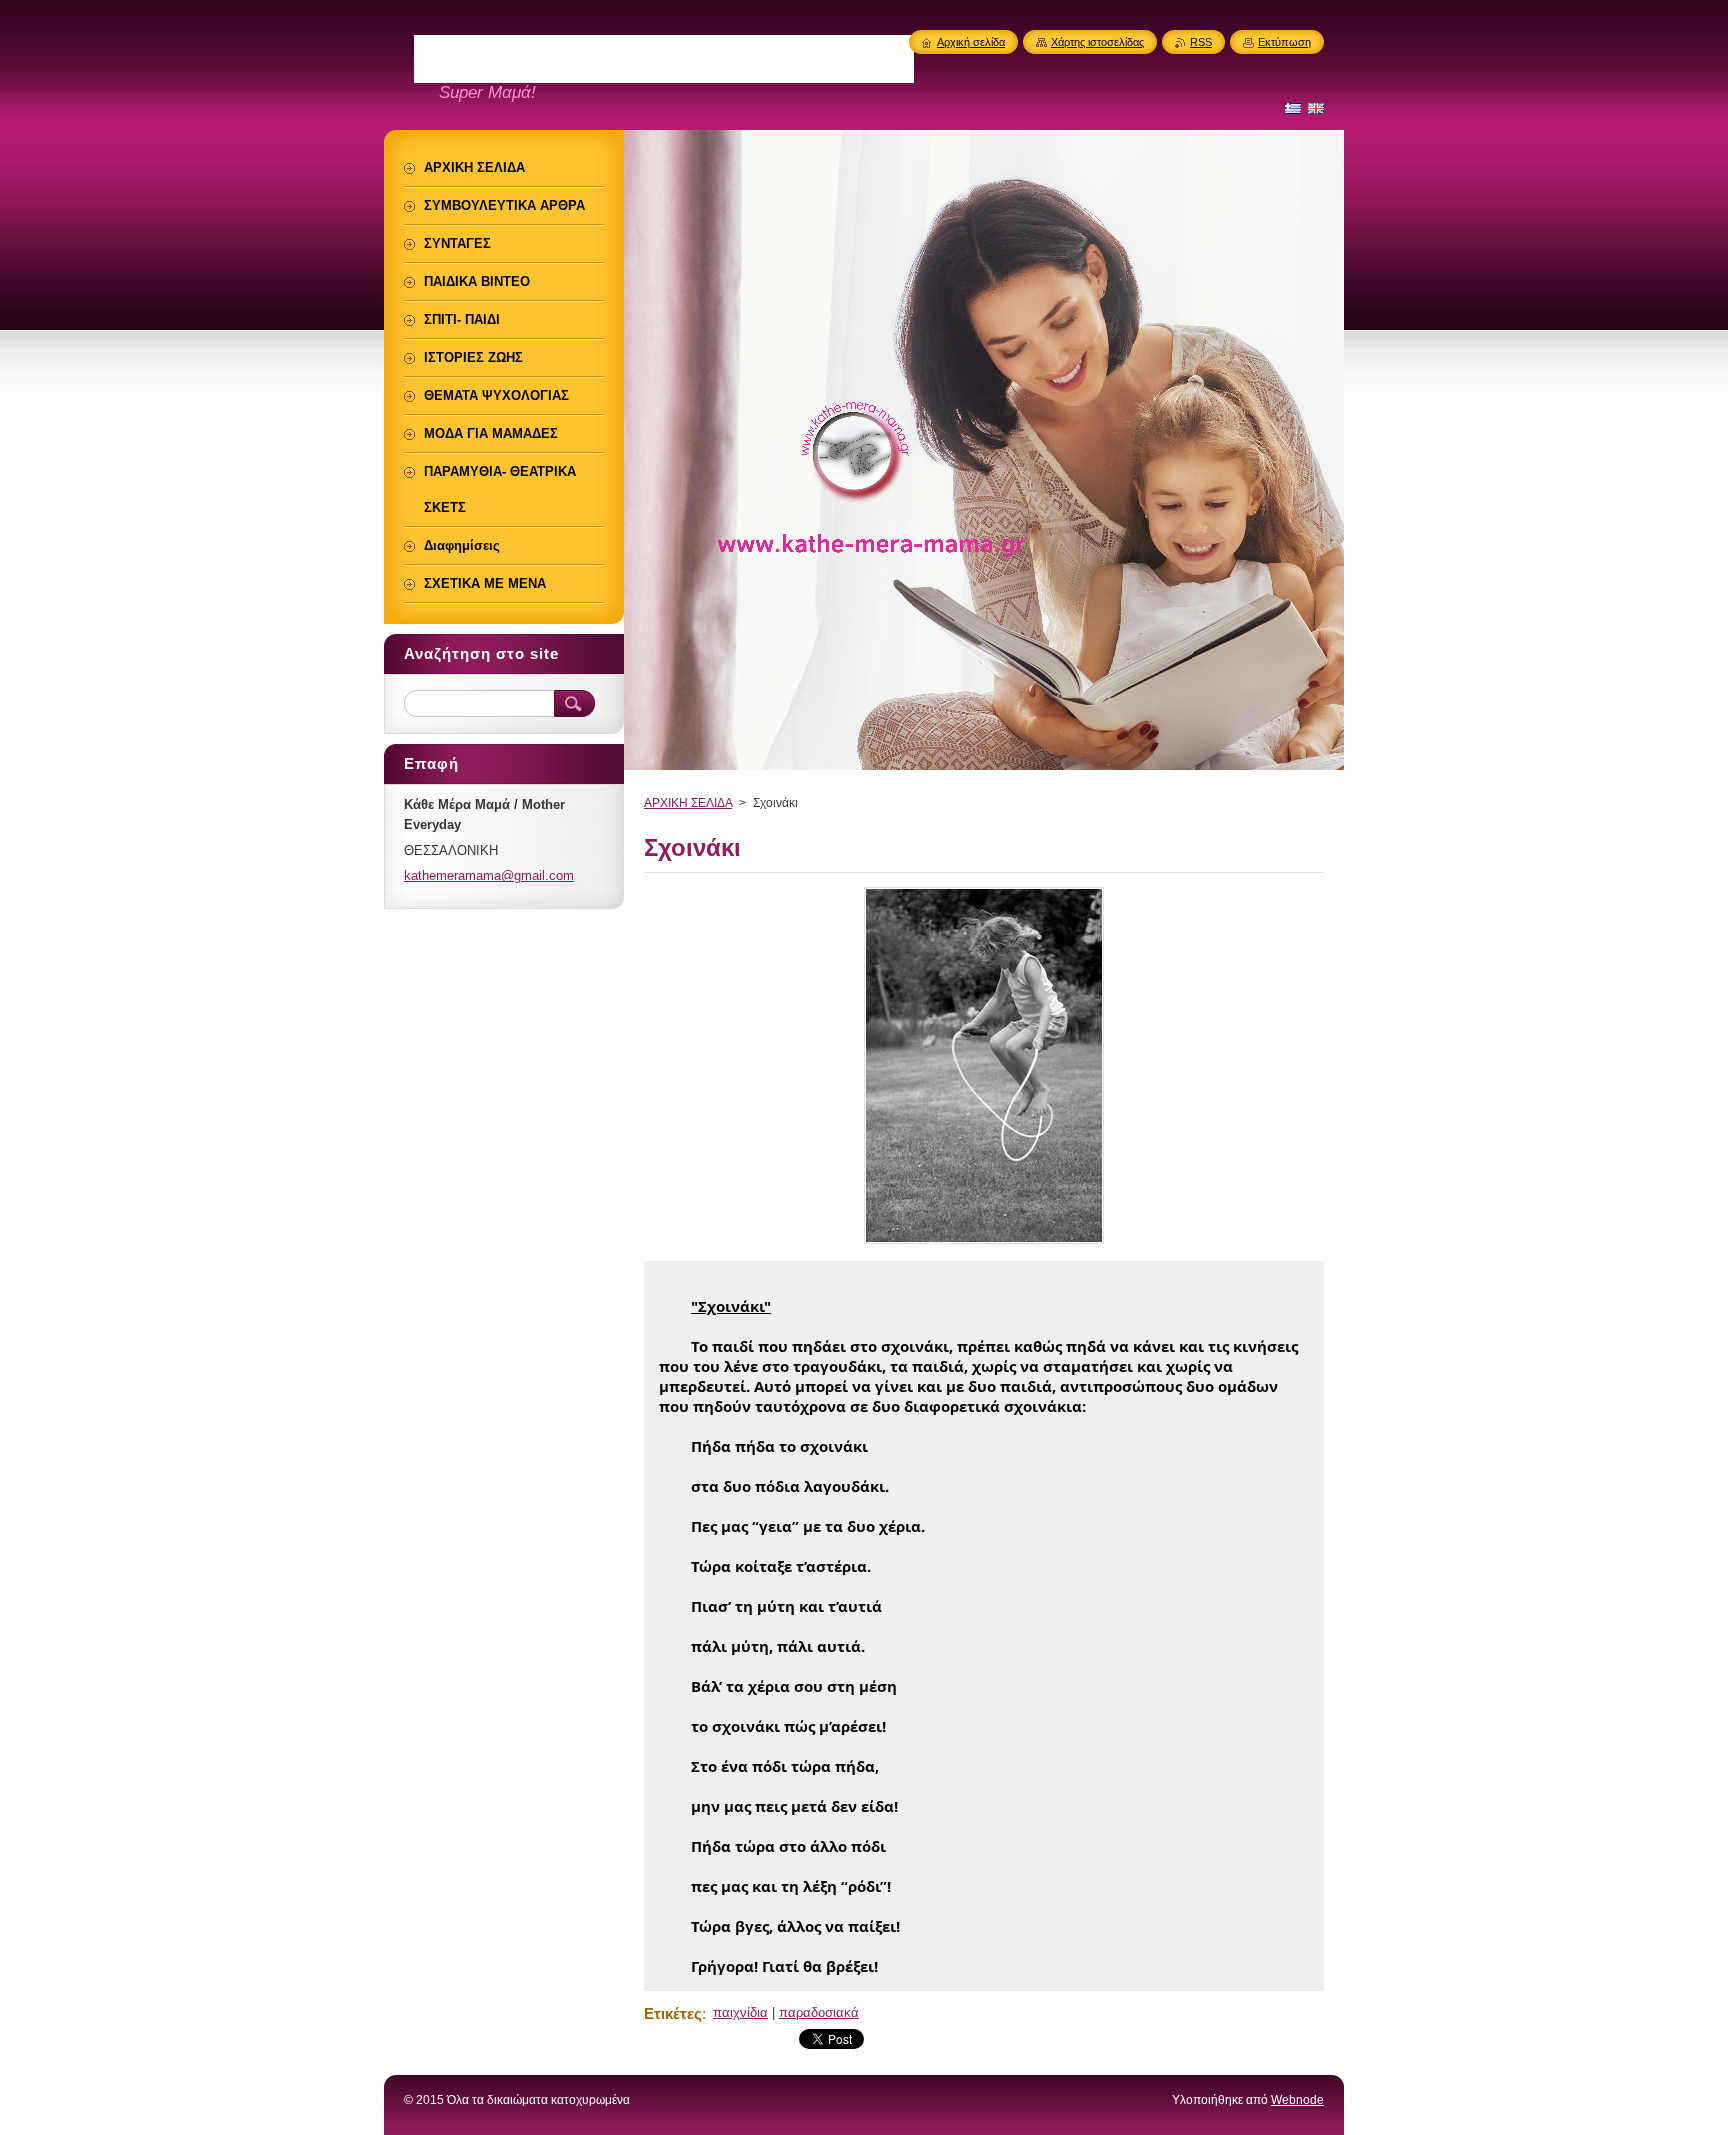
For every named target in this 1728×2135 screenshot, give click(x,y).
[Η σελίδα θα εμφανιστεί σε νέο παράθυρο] (984, 1243)
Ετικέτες (673, 2013)
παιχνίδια (740, 2012)
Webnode (1297, 2100)
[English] (1316, 108)
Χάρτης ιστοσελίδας (1097, 42)
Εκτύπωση (1284, 42)
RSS (1201, 42)
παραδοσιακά (819, 2012)
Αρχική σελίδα (971, 42)
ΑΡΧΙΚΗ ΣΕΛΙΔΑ (688, 803)
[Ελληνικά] (1293, 108)
